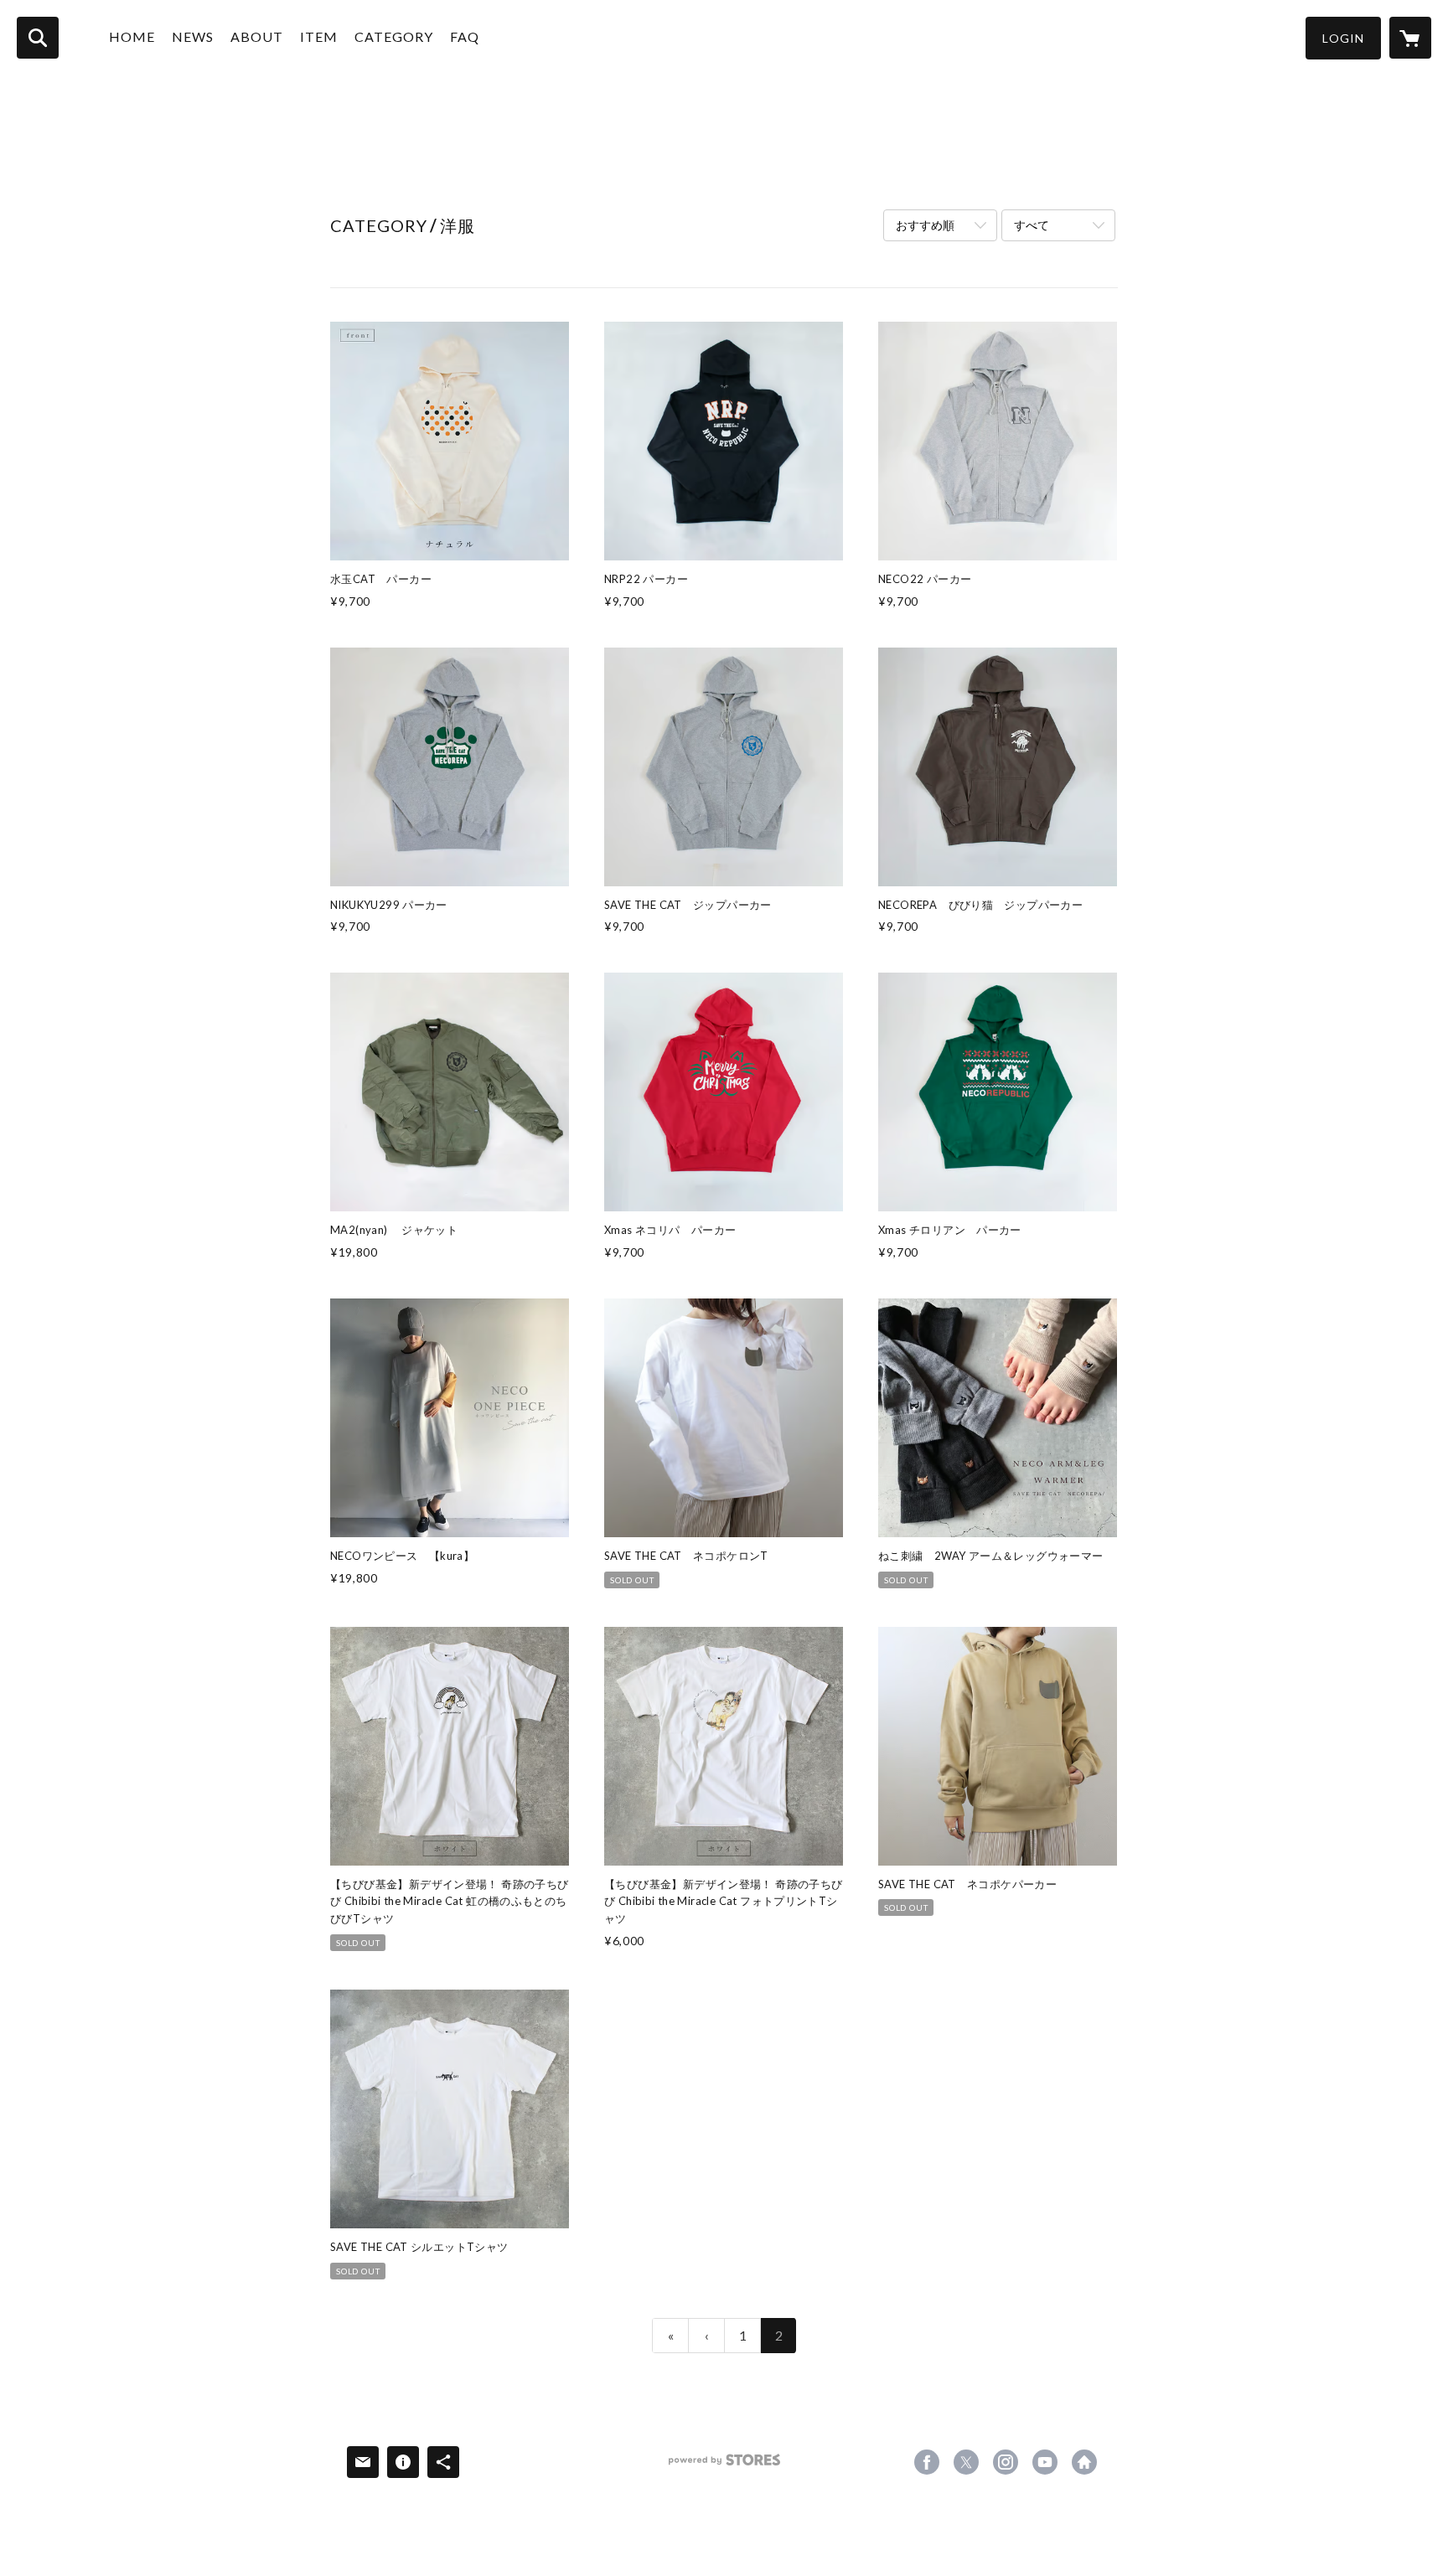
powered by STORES (724, 2466)
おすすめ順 (925, 225)
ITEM (319, 36)
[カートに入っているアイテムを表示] (1410, 38)
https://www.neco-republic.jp (1084, 2462)
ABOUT (257, 36)
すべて (1032, 225)
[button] (1343, 38)
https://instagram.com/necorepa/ (1006, 2462)
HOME (132, 36)
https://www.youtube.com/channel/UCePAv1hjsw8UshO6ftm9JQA (1045, 2462)
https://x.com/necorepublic (966, 2462)
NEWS (193, 36)
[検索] (38, 38)
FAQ (465, 36)
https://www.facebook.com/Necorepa (927, 2462)
